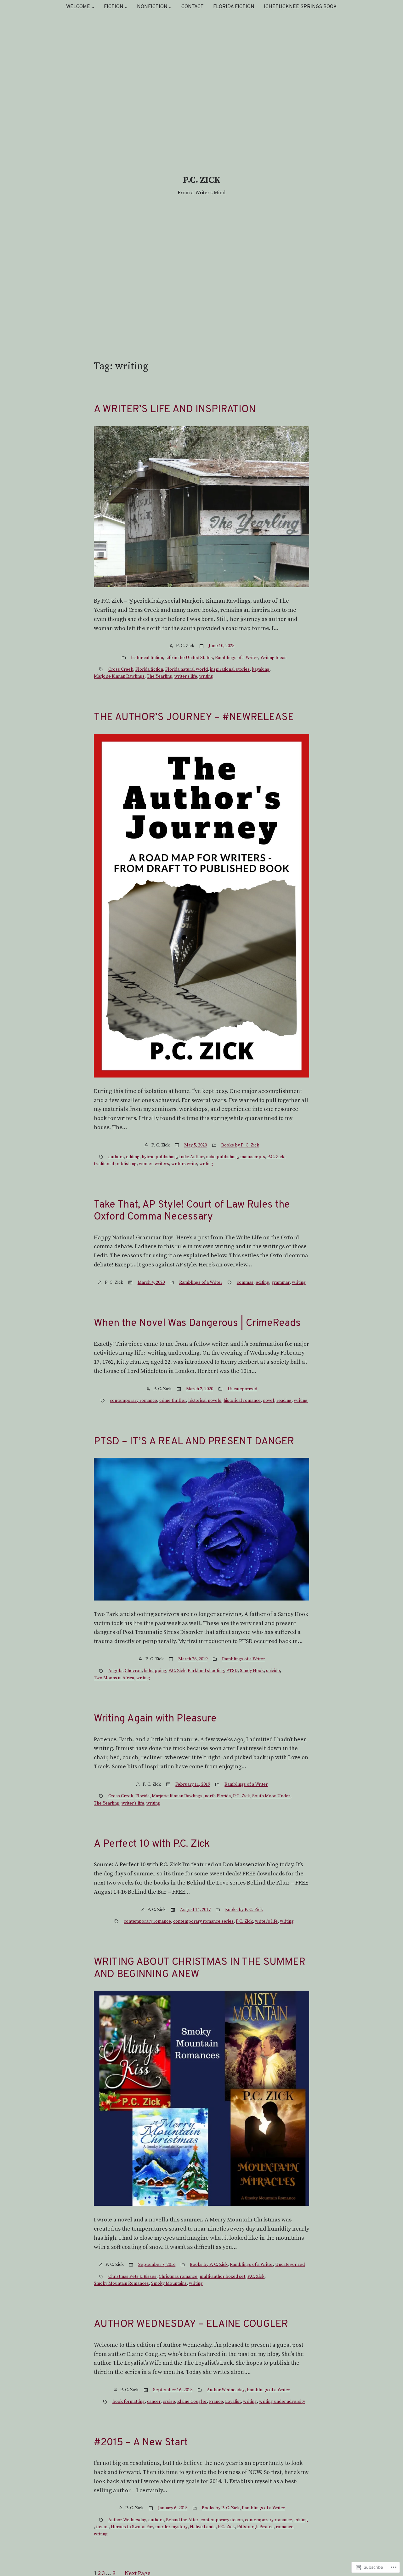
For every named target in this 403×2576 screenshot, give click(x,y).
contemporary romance (133, 1401)
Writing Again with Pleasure (155, 1719)
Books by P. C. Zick (240, 1145)
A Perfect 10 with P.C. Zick (152, 1844)
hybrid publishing (159, 1157)
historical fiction (147, 658)
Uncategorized (242, 1389)
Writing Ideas (273, 658)
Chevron (133, 1671)
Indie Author (192, 1157)
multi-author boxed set (222, 2277)
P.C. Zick (276, 1157)
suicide (273, 1671)
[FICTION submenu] (126, 7)
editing (133, 1157)
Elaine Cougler (192, 2402)
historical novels (205, 1401)
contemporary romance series (203, 1921)
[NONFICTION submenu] (170, 7)
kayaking (261, 669)
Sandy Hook (252, 1671)
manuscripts (253, 1157)
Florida (142, 1796)
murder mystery (171, 2527)
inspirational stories (230, 669)
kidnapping (155, 1671)
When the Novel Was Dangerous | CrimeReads (197, 1323)
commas (245, 1282)
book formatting (129, 2402)
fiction (102, 2527)
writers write (184, 1164)
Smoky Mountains (169, 2283)
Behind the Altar (182, 2520)
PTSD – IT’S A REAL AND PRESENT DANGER (194, 1442)
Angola (115, 1671)
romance (285, 2527)
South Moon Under (271, 1796)
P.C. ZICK (202, 180)
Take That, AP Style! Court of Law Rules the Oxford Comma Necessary (192, 1211)
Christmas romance (178, 2277)
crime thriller (173, 1401)
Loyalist (233, 2402)
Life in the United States (189, 658)
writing (206, 676)
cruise (169, 2402)
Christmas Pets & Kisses (132, 2277)
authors (116, 1157)
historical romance (242, 1401)
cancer (154, 2402)
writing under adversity (282, 2402)
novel (269, 1401)
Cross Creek (121, 669)
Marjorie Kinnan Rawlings (119, 676)
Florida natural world (187, 669)
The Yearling (159, 676)
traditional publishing (115, 1164)
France (216, 2402)
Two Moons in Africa (114, 1678)
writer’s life (186, 676)
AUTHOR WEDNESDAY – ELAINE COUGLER (191, 2324)
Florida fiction (149, 669)
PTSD (232, 1671)
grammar (281, 1282)
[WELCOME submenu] (93, 7)
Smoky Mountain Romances (121, 2283)
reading (284, 1401)
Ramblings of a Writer (237, 658)
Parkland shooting (206, 1671)
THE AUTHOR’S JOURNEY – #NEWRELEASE (194, 718)
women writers (154, 1164)
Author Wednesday (226, 2390)
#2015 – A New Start (141, 2443)
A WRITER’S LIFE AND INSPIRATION (175, 410)
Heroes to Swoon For (132, 2527)
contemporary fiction (222, 2520)
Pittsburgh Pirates (255, 2527)
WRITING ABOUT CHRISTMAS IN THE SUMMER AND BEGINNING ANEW (200, 1968)
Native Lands (203, 2527)
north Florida (218, 1796)
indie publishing (222, 1157)
